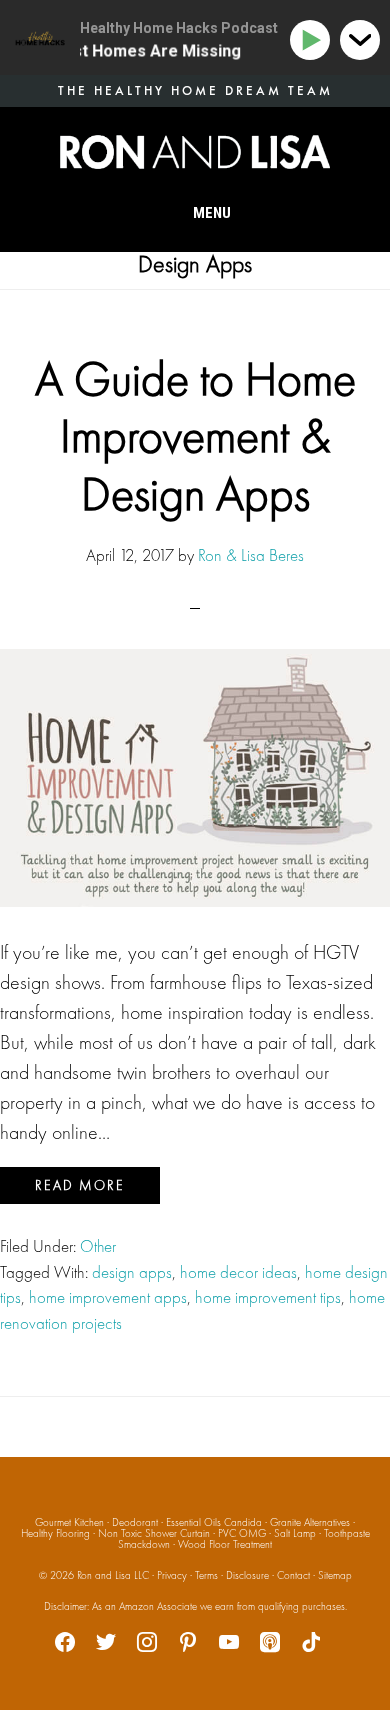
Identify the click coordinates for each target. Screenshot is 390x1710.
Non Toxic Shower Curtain (154, 1533)
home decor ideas (238, 1272)
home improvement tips (268, 1297)
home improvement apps (108, 1297)
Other (98, 1246)
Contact (293, 1575)
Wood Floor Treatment (225, 1544)
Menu (212, 213)
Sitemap (335, 1575)
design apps (132, 1272)
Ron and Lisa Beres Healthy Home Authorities (195, 152)
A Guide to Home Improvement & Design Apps (195, 436)
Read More (80, 1185)
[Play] (313, 40)
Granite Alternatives (310, 1522)
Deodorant (135, 1522)
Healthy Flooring (55, 1533)
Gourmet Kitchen (69, 1522)
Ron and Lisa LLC (113, 1575)
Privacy (172, 1575)
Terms (206, 1575)
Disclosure (247, 1575)
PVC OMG (242, 1533)
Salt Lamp (295, 1533)
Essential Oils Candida (214, 1522)
